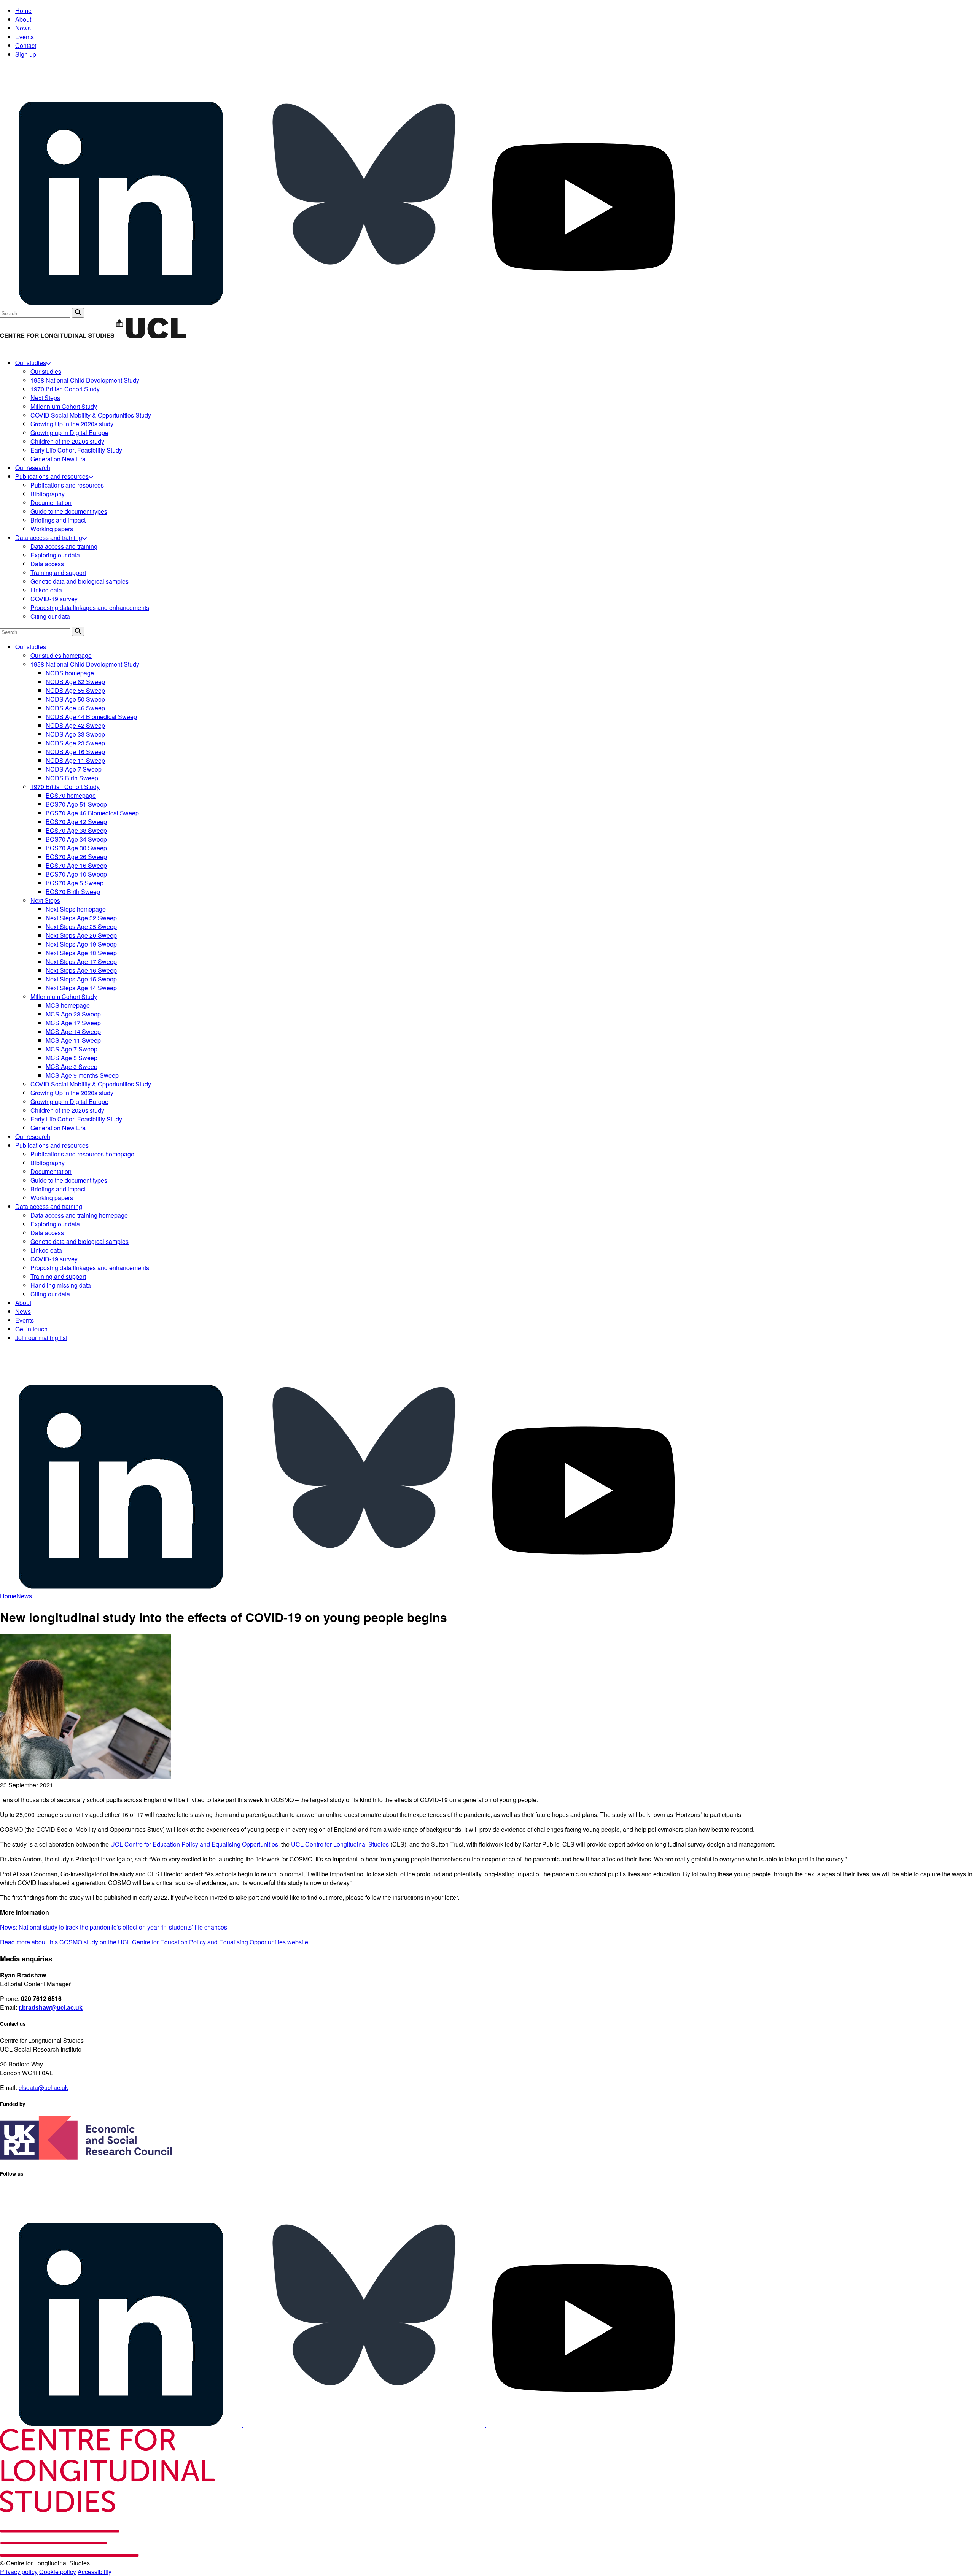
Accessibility (95, 2572)
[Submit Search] (78, 313)
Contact (26, 45)
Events (25, 37)
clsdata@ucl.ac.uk (43, 2088)
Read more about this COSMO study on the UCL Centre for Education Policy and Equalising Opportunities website (154, 1942)
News (23, 28)
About (23, 19)
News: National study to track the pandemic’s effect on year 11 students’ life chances (114, 1927)
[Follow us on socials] (122, 304)
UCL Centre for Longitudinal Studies (340, 1844)
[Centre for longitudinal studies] (151, 336)
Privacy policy (19, 2572)
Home (23, 10)
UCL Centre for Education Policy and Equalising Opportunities (194, 1844)
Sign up (26, 54)
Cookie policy (58, 2572)
